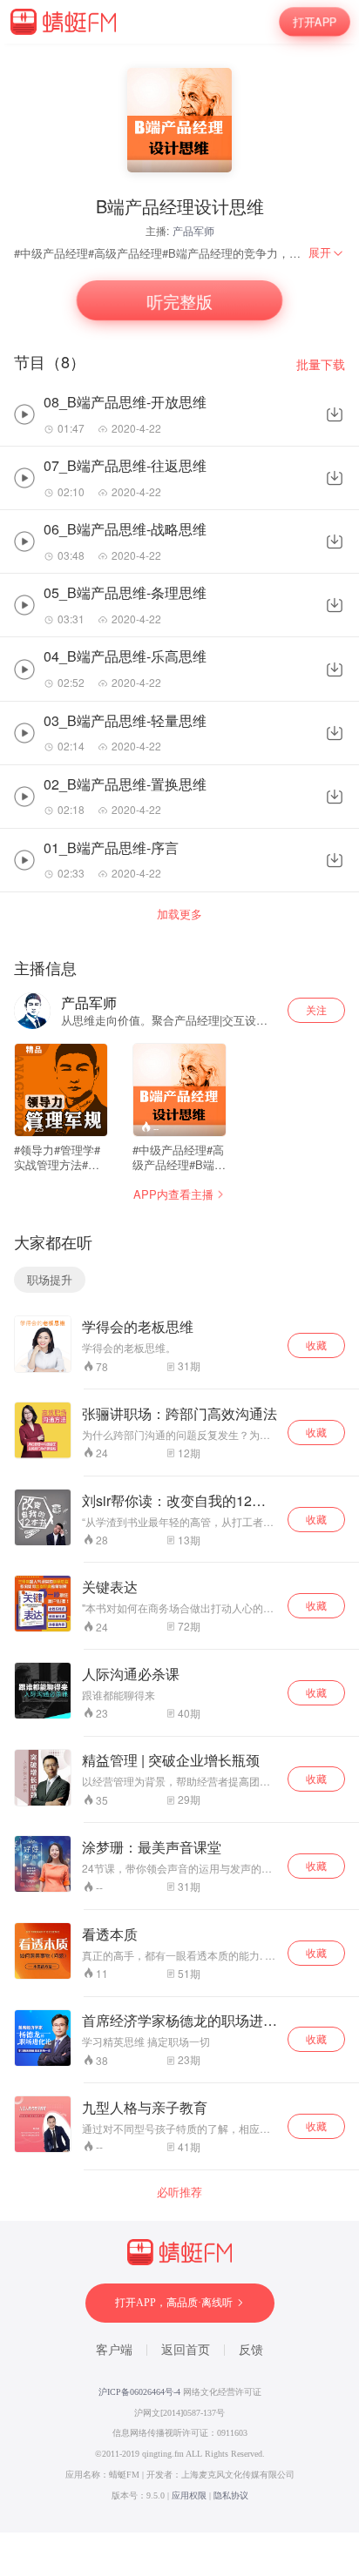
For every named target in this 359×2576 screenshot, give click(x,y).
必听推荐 (179, 2192)
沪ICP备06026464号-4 (139, 2392)
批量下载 (321, 364)
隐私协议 (231, 2495)
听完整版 (180, 301)
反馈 (251, 2350)
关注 (316, 1009)
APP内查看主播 (173, 1194)
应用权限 (189, 2495)
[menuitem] (327, 252)
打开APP (315, 22)
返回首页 (186, 2350)
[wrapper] (179, 1288)
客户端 (114, 2350)
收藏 (316, 1345)
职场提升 (50, 1279)
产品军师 (193, 230)
